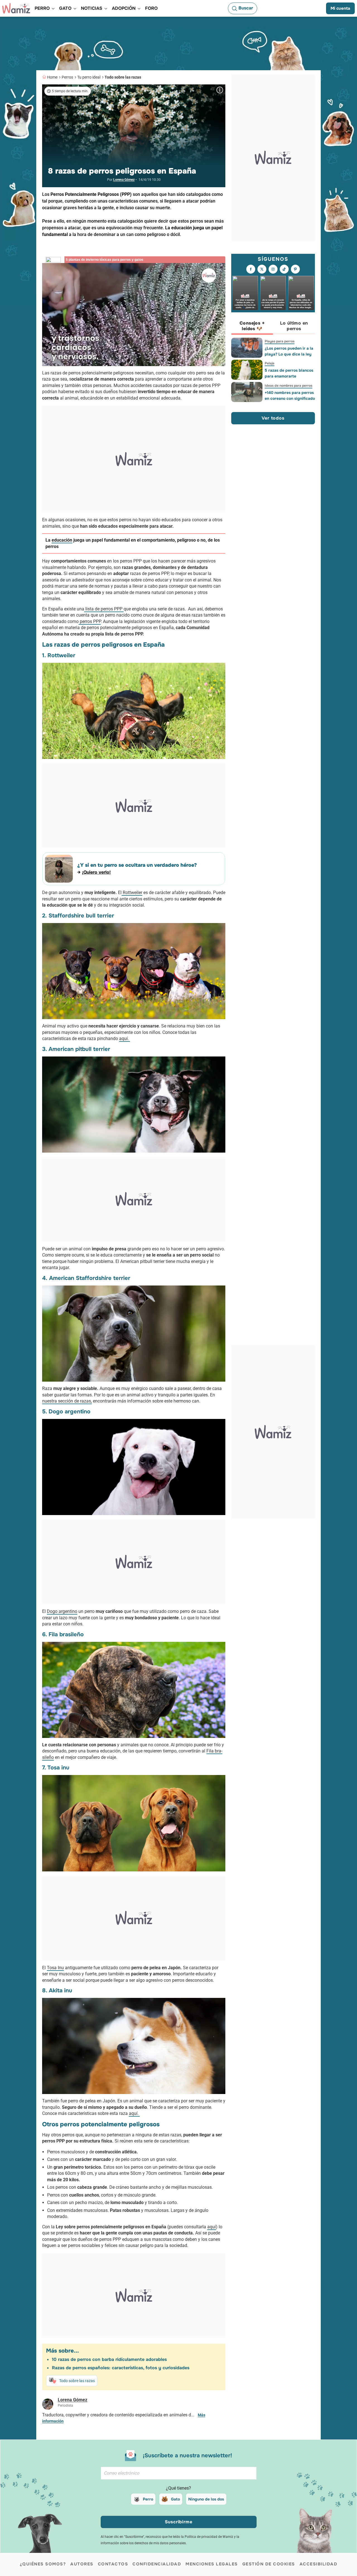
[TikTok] (284, 269)
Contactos (113, 2564)
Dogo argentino (62, 1611)
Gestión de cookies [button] (269, 2564)
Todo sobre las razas (123, 77)
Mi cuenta (340, 8)
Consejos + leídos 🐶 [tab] (252, 326)
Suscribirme (179, 2522)
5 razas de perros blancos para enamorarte (289, 373)
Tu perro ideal (89, 77)
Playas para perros (280, 341)
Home (52, 77)
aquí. (125, 1039)
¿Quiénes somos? (43, 2564)
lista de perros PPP (104, 609)
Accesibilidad (319, 2564)
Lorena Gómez (124, 180)
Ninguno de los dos (206, 2499)
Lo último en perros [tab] (294, 326)
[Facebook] (251, 269)
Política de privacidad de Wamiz (209, 2537)
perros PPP (90, 621)
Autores (82, 2564)
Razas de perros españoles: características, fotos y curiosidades (121, 2368)
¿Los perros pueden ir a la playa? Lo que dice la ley (289, 351)
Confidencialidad (157, 2564)
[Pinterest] (295, 269)
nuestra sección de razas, (67, 1401)
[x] (262, 269)
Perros (67, 77)
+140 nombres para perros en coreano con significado (290, 395)
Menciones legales (212, 2564)
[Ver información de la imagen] (220, 90)
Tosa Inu (55, 1968)
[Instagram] (273, 269)
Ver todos (273, 418)
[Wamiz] (16, 8)
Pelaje (270, 363)
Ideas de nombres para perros (289, 386)
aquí (212, 2227)
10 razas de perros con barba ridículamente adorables (109, 2359)
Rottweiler (132, 893)
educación (62, 540)
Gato (175, 2499)
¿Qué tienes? (178, 2488)
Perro (148, 2499)
